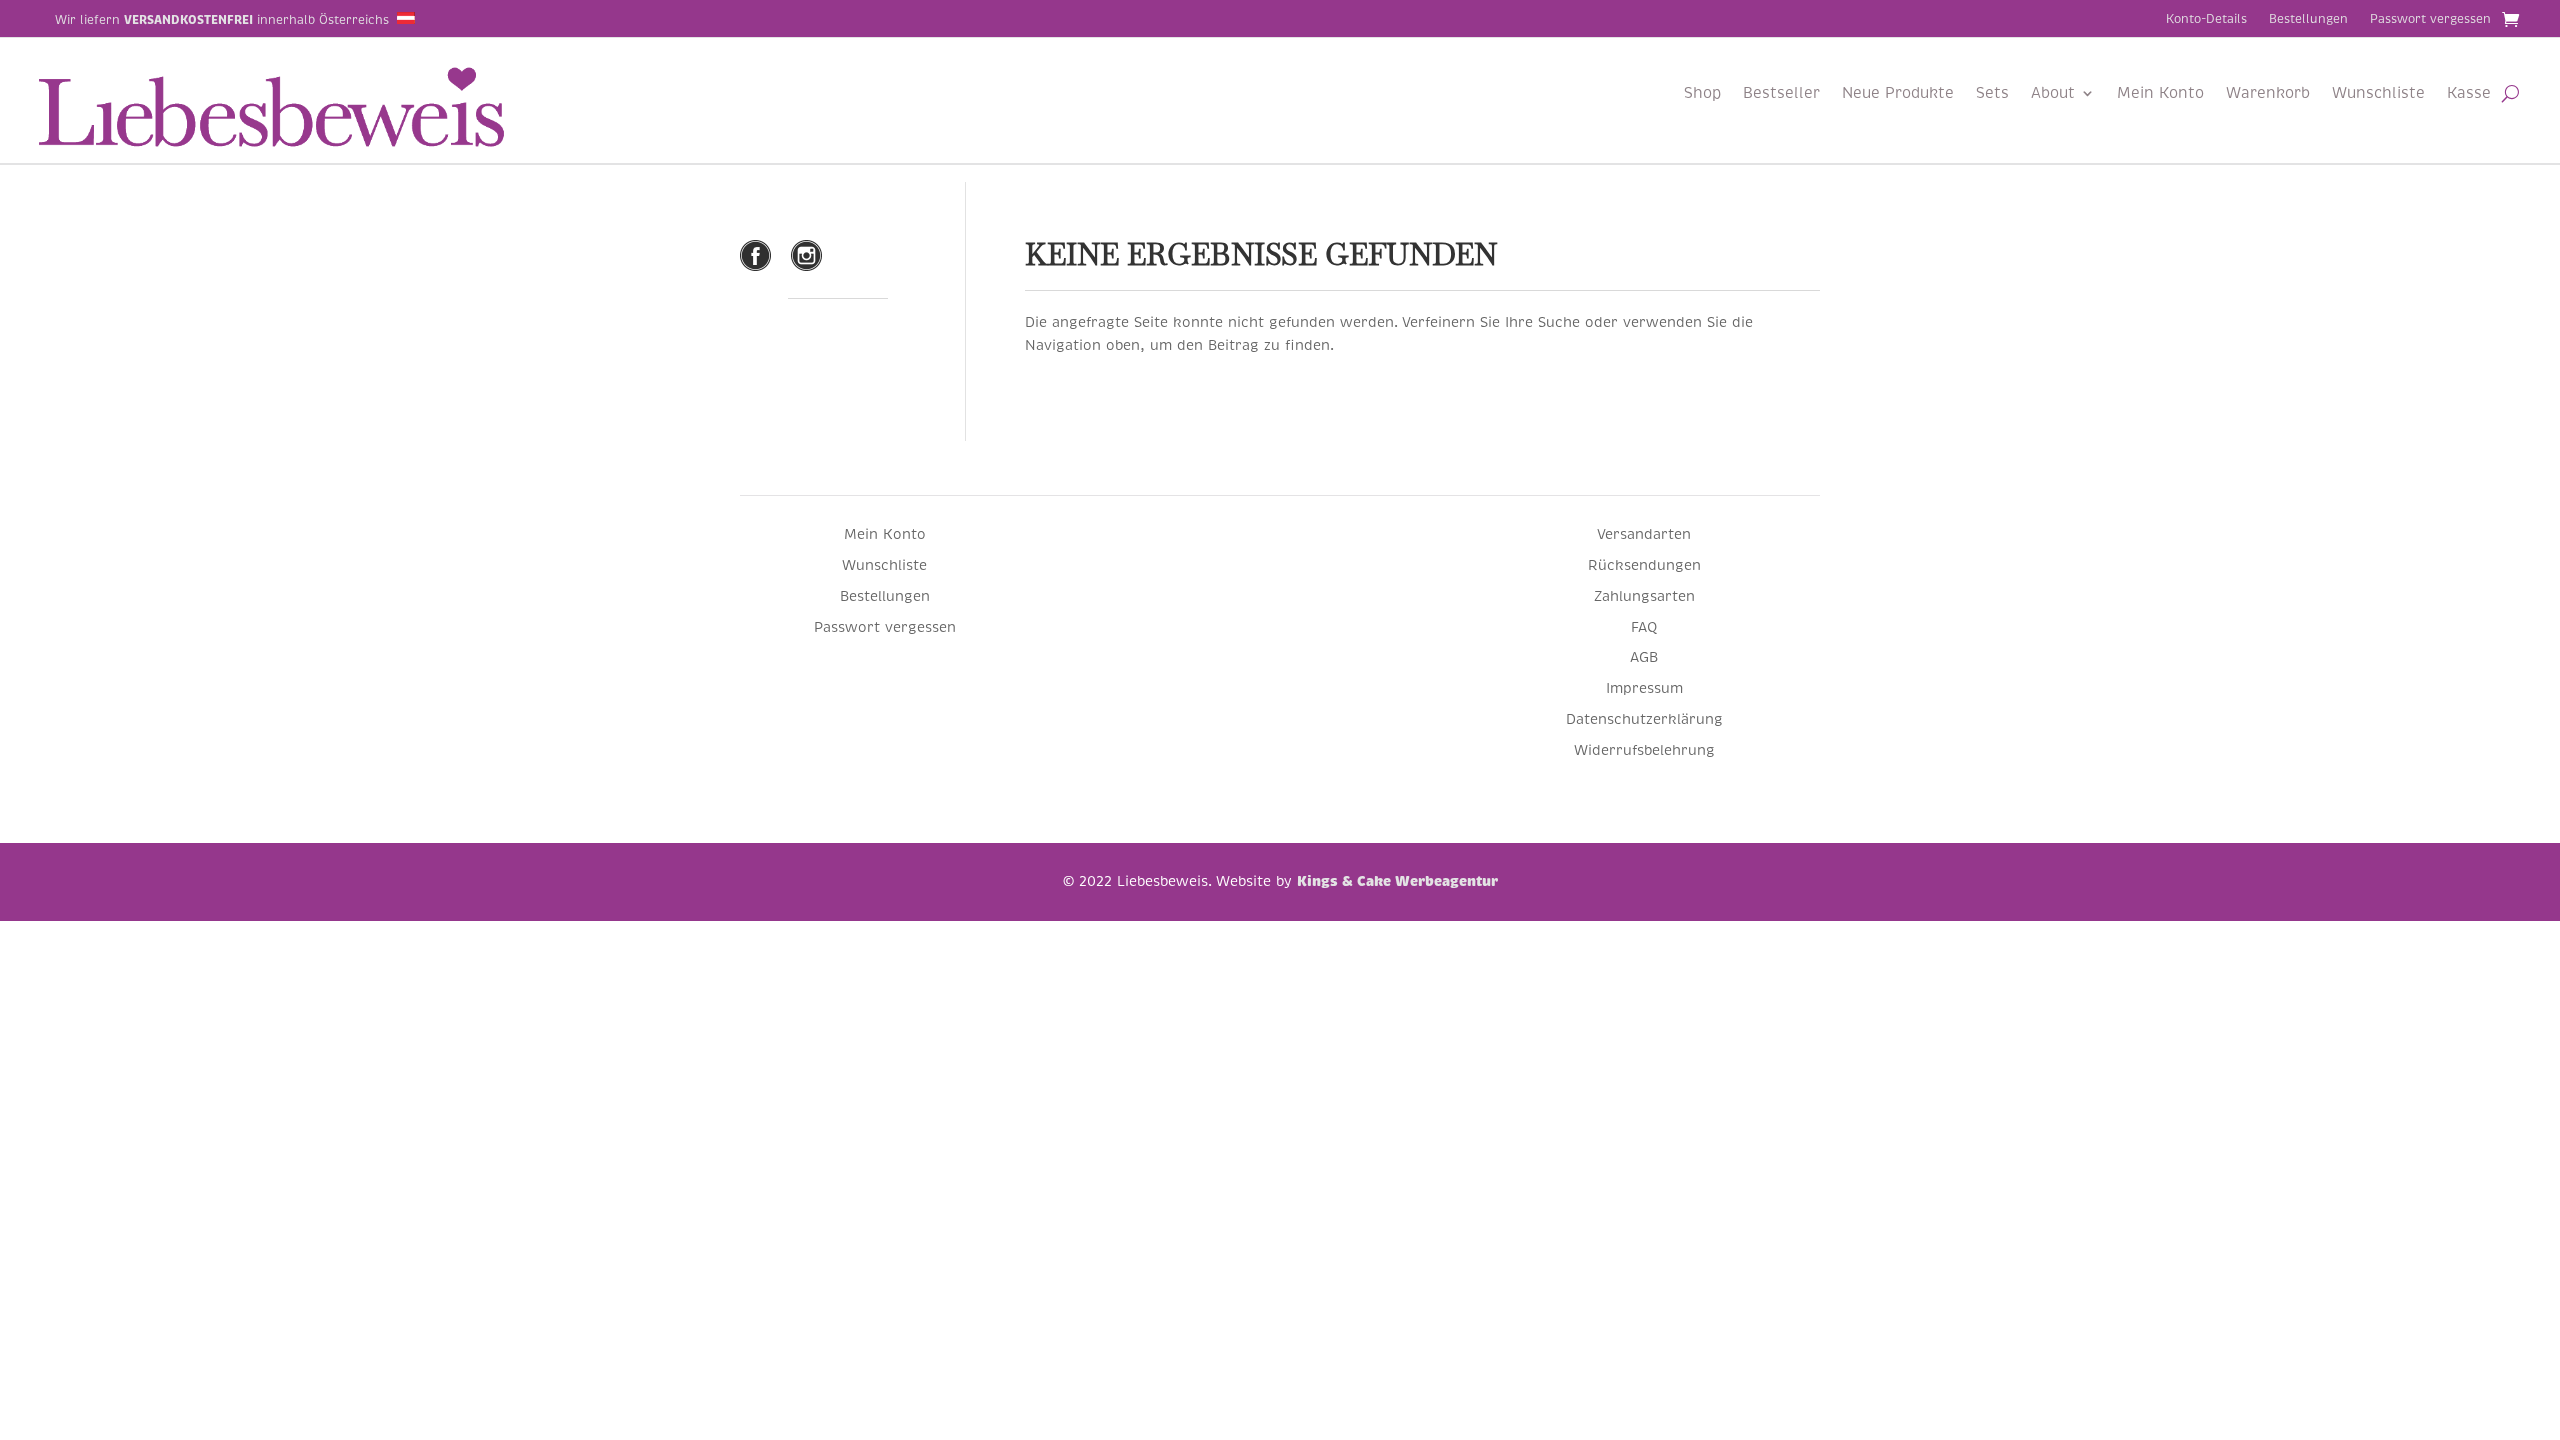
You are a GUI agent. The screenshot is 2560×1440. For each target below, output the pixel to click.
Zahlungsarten (1644, 596)
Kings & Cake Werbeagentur (1397, 881)
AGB (1644, 657)
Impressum (1644, 688)
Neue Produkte (1898, 94)
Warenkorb (2268, 94)
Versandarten (1644, 534)
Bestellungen (2308, 19)
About (2053, 94)
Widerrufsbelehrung (1644, 750)
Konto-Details (2206, 19)
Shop (1702, 94)
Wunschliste (2378, 94)
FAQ (1644, 627)
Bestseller (1781, 94)
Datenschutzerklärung (1644, 719)
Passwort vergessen (2430, 19)
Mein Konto (2160, 94)
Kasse (2469, 94)
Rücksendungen (1644, 565)
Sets (1992, 94)
